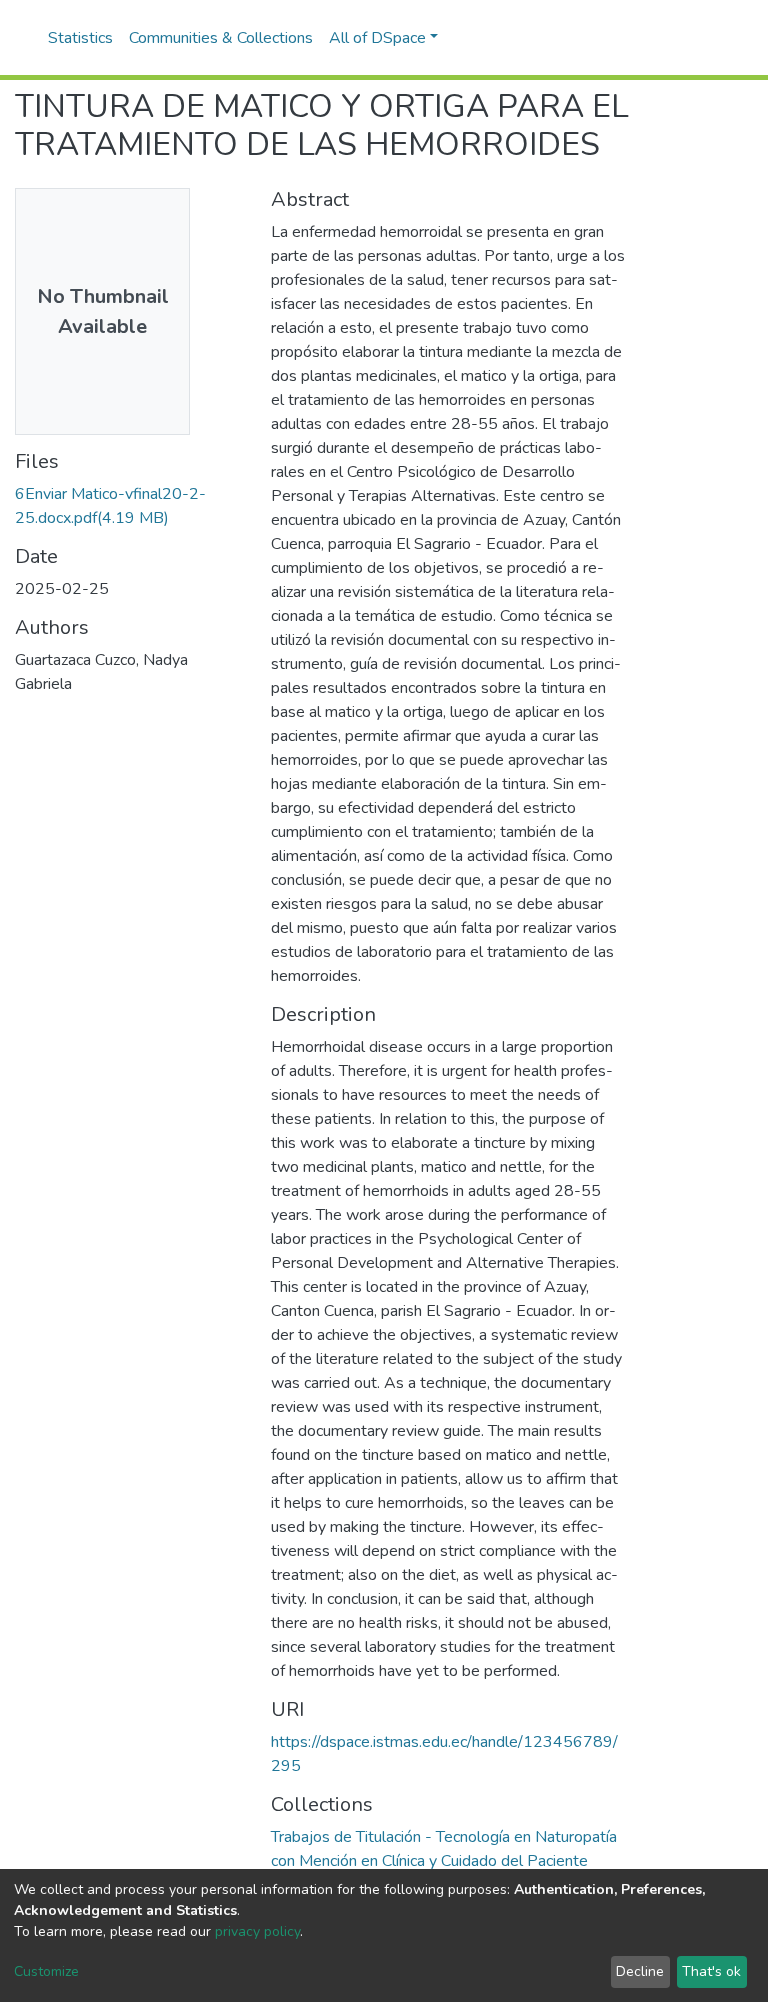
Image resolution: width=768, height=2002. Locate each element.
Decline (640, 1971)
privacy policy (257, 1931)
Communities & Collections (221, 38)
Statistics (80, 38)
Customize (46, 1971)
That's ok (711, 1971)
